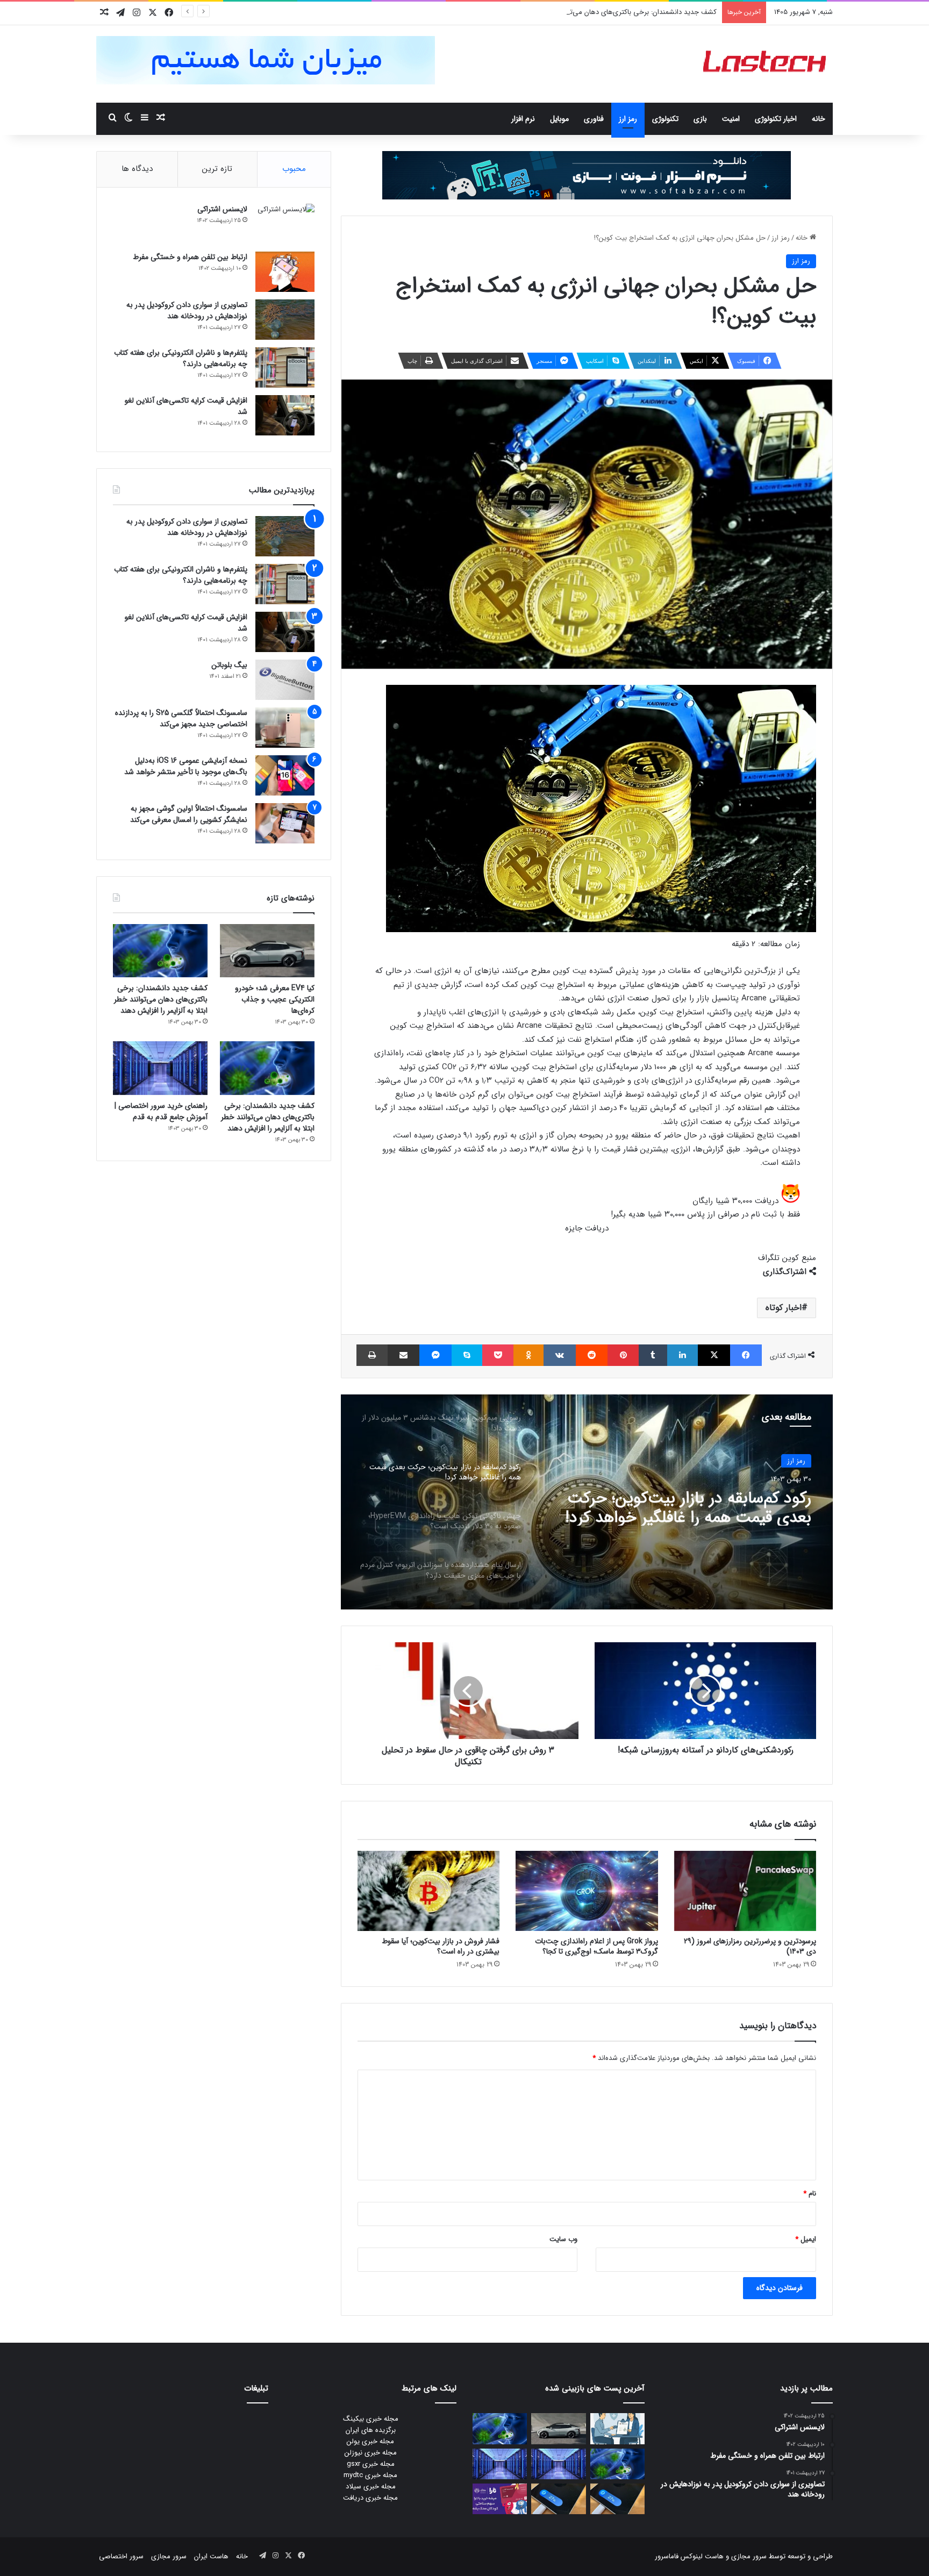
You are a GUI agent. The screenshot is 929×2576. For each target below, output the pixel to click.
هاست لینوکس (701, 2556)
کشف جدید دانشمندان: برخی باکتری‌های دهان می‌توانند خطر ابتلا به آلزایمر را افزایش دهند (587, 12)
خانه (819, 119)
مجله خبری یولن (370, 2441)
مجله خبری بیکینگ (371, 2419)
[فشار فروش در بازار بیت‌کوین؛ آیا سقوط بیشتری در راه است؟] (428, 1891)
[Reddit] (592, 1355)
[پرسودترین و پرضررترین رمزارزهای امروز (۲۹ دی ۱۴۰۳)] (745, 1891)
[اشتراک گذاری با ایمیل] (403, 1355)
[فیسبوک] (746, 1355)
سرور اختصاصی (121, 2556)
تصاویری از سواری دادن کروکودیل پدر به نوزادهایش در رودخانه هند (187, 310)
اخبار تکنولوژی (776, 119)
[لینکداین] (683, 1355)
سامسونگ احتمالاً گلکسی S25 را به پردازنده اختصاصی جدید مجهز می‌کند (181, 718)
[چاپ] (372, 1355)
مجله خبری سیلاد (371, 2486)
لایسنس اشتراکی (222, 209)
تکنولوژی (665, 119)
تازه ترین (217, 169)
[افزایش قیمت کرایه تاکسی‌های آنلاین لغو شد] (285, 415)
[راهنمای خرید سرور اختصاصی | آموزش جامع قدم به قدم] (160, 1068)
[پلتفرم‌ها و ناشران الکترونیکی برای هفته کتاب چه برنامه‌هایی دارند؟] (285, 367)
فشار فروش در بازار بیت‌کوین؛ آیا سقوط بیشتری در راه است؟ (441, 1946)
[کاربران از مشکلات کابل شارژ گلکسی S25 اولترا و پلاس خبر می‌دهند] (617, 2499)
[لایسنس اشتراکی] (285, 224)
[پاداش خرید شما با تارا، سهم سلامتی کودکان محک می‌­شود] (500, 2499)
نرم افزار (523, 119)
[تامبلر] (653, 1355)
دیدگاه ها (137, 169)
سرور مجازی (749, 2556)
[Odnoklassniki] (528, 1355)
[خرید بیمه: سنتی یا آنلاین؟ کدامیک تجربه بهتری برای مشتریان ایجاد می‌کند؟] (617, 2428)
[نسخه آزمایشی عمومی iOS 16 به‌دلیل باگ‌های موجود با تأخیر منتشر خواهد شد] (285, 775)
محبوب (294, 169)
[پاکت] (498, 1355)
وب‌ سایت (563, 2239)
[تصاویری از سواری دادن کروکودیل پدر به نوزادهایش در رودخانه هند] (285, 320)
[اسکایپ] (467, 1355)
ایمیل (806, 2239)
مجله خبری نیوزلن (371, 2453)
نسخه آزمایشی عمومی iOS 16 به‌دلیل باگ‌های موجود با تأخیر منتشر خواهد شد (186, 766)
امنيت (731, 119)
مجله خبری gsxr (371, 2464)
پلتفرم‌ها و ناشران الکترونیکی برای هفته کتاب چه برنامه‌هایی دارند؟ (181, 358)
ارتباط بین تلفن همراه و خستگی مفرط (190, 257)
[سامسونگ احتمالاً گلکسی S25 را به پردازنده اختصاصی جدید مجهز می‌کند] (285, 728)
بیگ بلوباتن (229, 665)
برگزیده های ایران (371, 2430)
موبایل (559, 119)
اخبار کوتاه (784, 1308)
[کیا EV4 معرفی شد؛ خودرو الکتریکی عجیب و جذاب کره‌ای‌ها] (267, 951)
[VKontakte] (560, 1355)
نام (810, 2194)
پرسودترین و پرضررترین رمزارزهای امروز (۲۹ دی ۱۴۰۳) (750, 1946)
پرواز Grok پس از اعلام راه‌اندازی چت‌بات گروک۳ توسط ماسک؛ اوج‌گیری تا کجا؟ (596, 1946)
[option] (587, 1502)
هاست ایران (211, 2556)
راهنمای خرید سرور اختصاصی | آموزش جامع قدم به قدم (161, 1111)
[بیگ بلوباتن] (285, 680)
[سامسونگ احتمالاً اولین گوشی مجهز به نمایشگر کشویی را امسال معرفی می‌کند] (285, 823)
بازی (700, 119)
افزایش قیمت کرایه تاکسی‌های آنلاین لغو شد (186, 406)
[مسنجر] (435, 1355)
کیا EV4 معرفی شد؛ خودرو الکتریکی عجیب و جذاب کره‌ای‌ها (275, 999)
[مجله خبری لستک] (766, 64)
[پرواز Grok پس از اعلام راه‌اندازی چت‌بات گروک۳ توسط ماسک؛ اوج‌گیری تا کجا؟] (587, 1891)
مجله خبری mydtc (370, 2475)
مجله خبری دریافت (370, 2498)
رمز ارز (628, 119)
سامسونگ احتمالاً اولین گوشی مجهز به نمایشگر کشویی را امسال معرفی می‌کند (189, 814)
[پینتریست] (623, 1355)
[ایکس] (714, 1355)
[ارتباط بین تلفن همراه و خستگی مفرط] (285, 272)
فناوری (594, 119)
